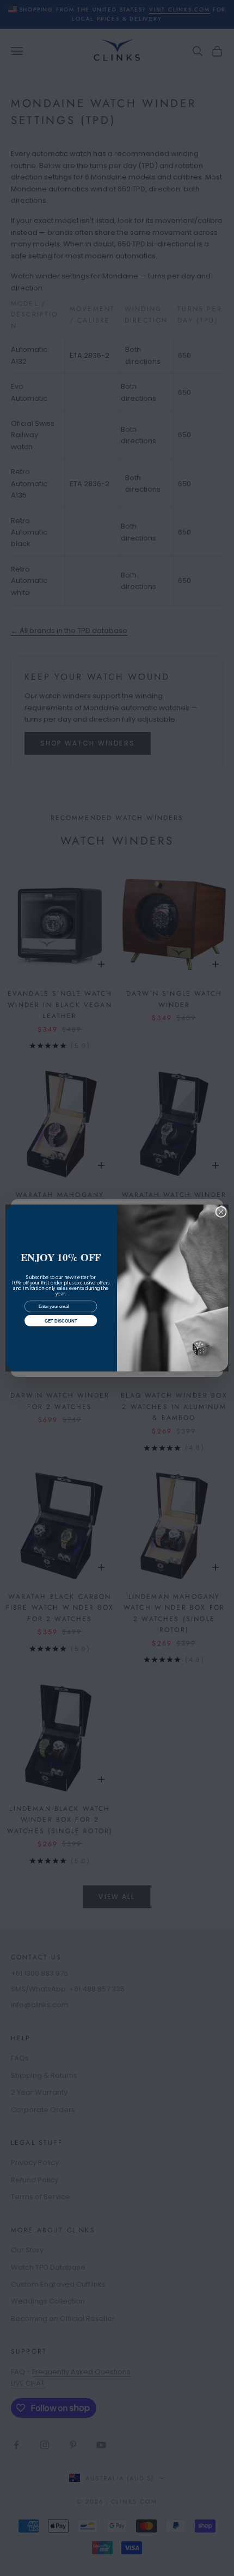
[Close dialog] (221, 1212)
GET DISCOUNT (61, 1321)
